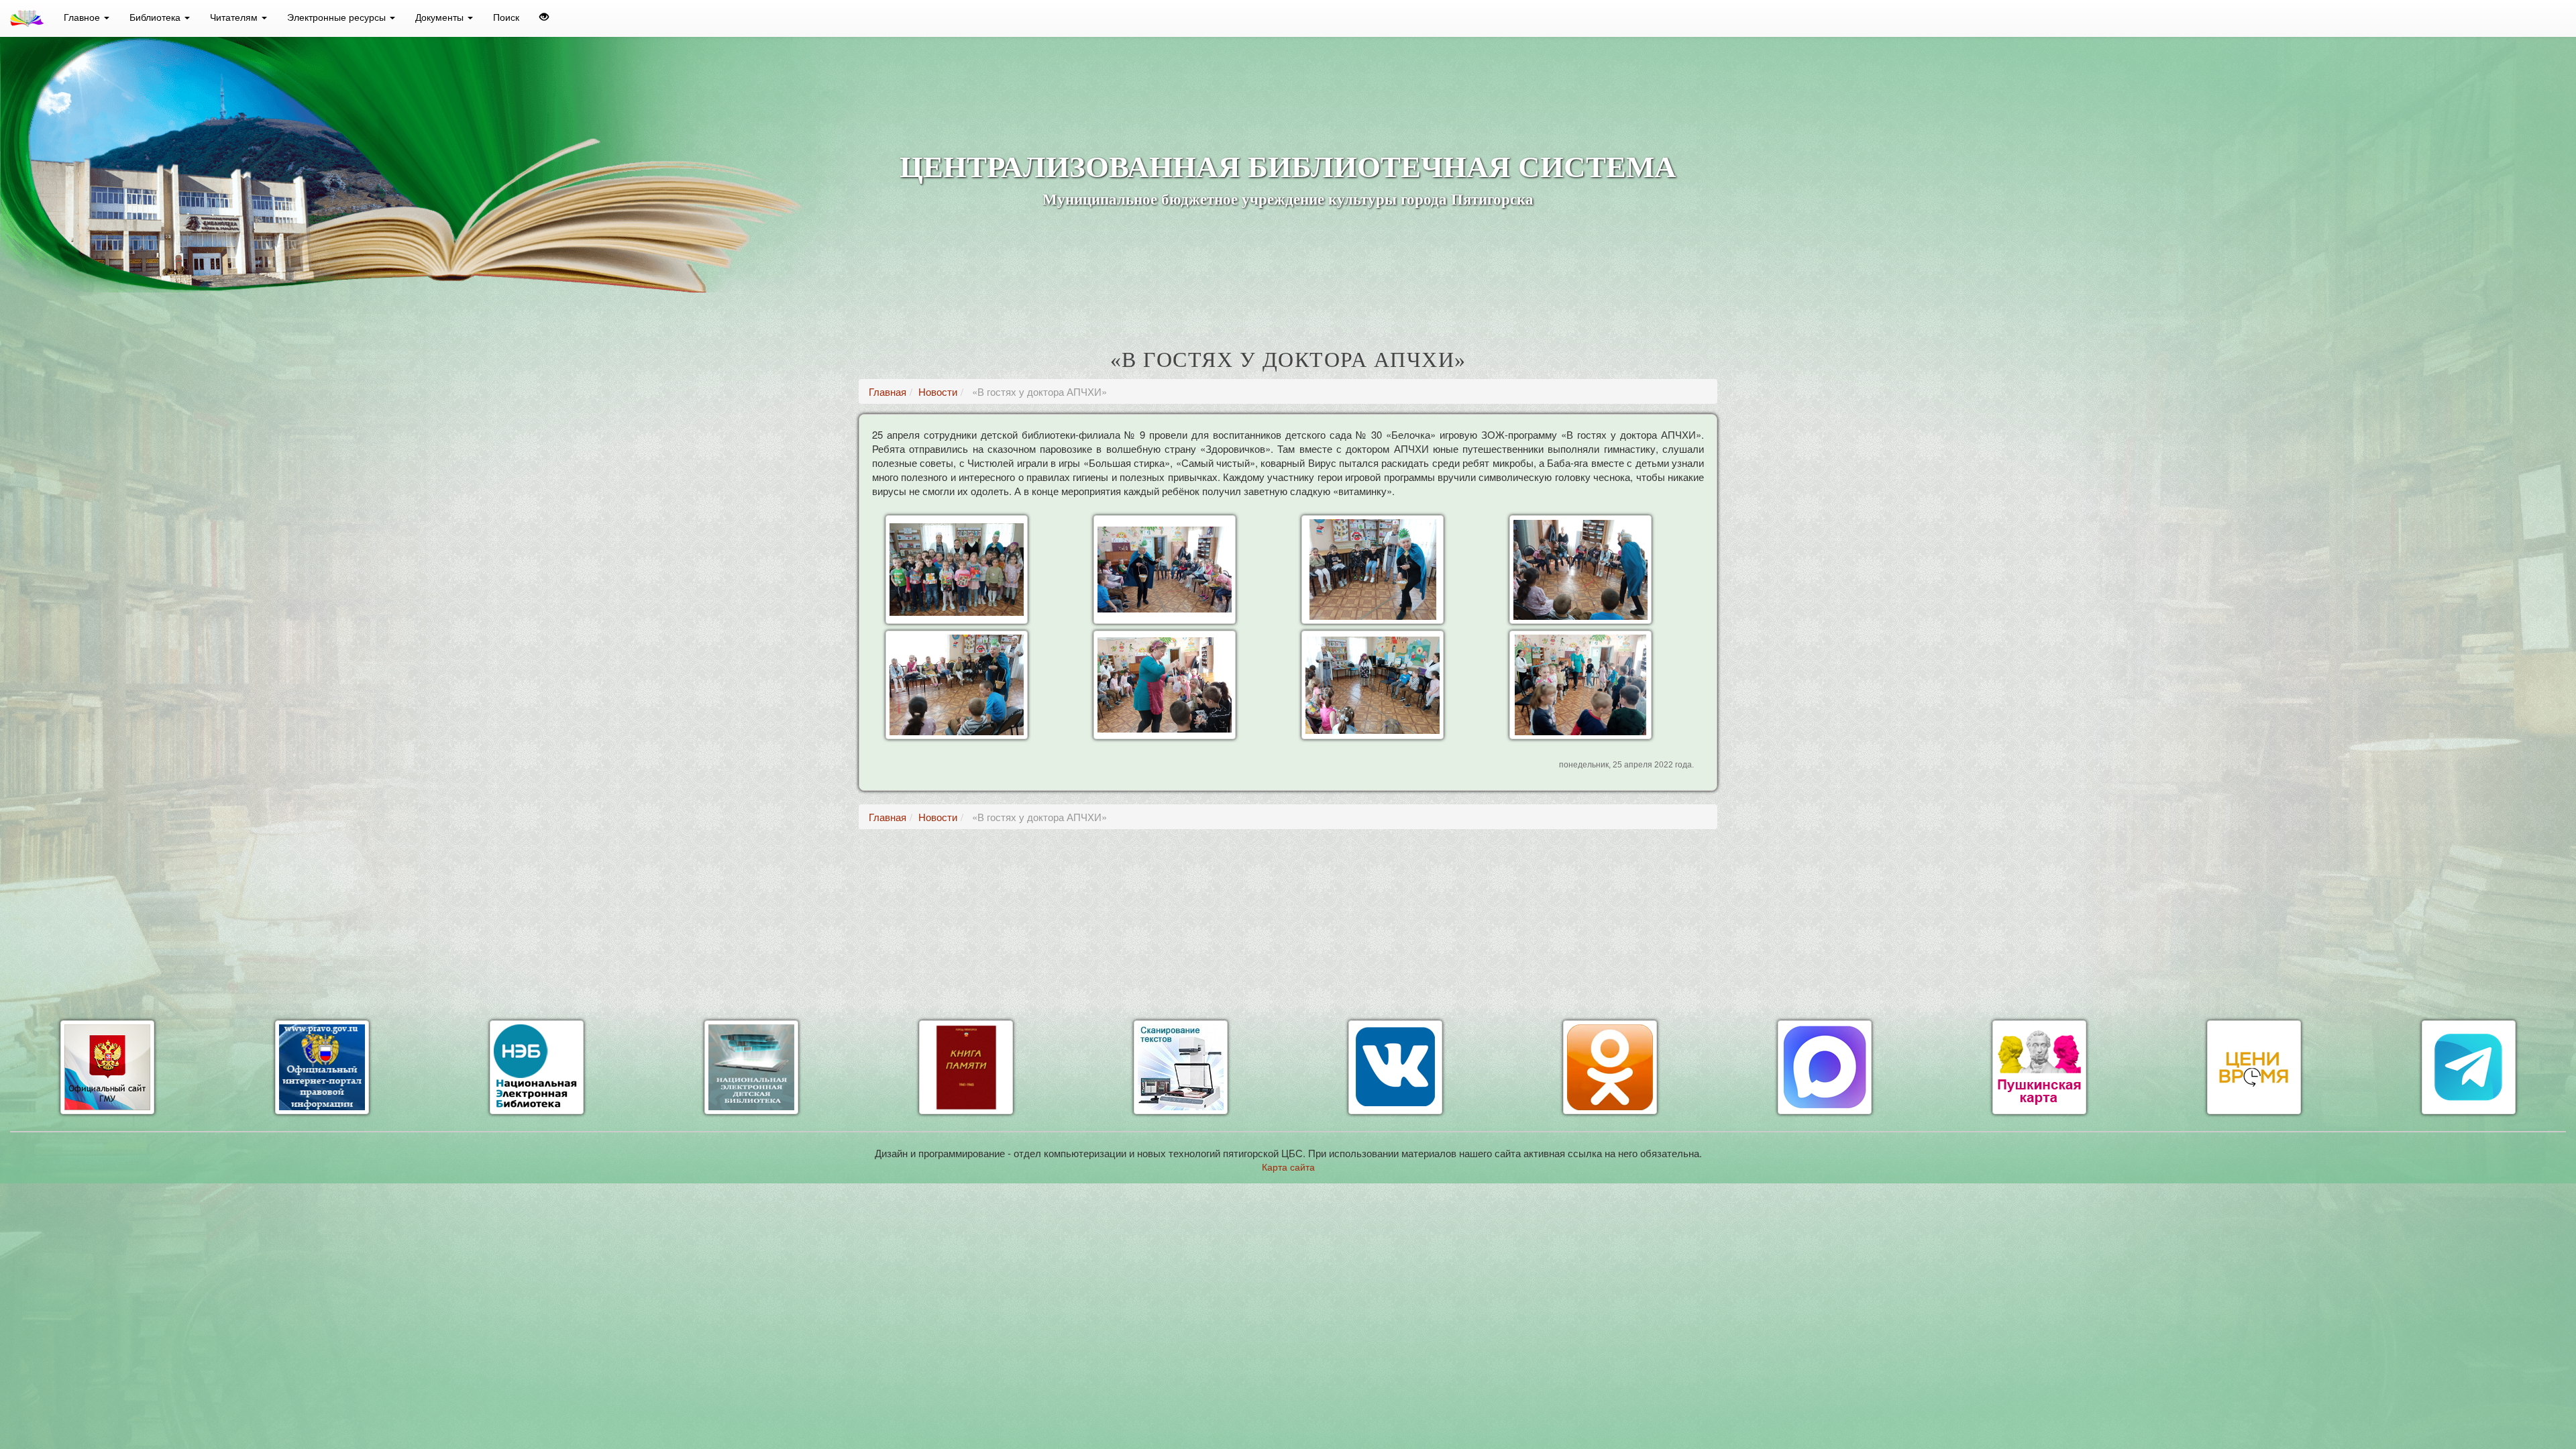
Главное (83, 17)
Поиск (506, 17)
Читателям (235, 17)
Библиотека (156, 17)
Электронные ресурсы (338, 17)
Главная (888, 391)
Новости (938, 391)
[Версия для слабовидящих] (544, 17)
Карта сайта (1288, 1167)
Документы (441, 17)
